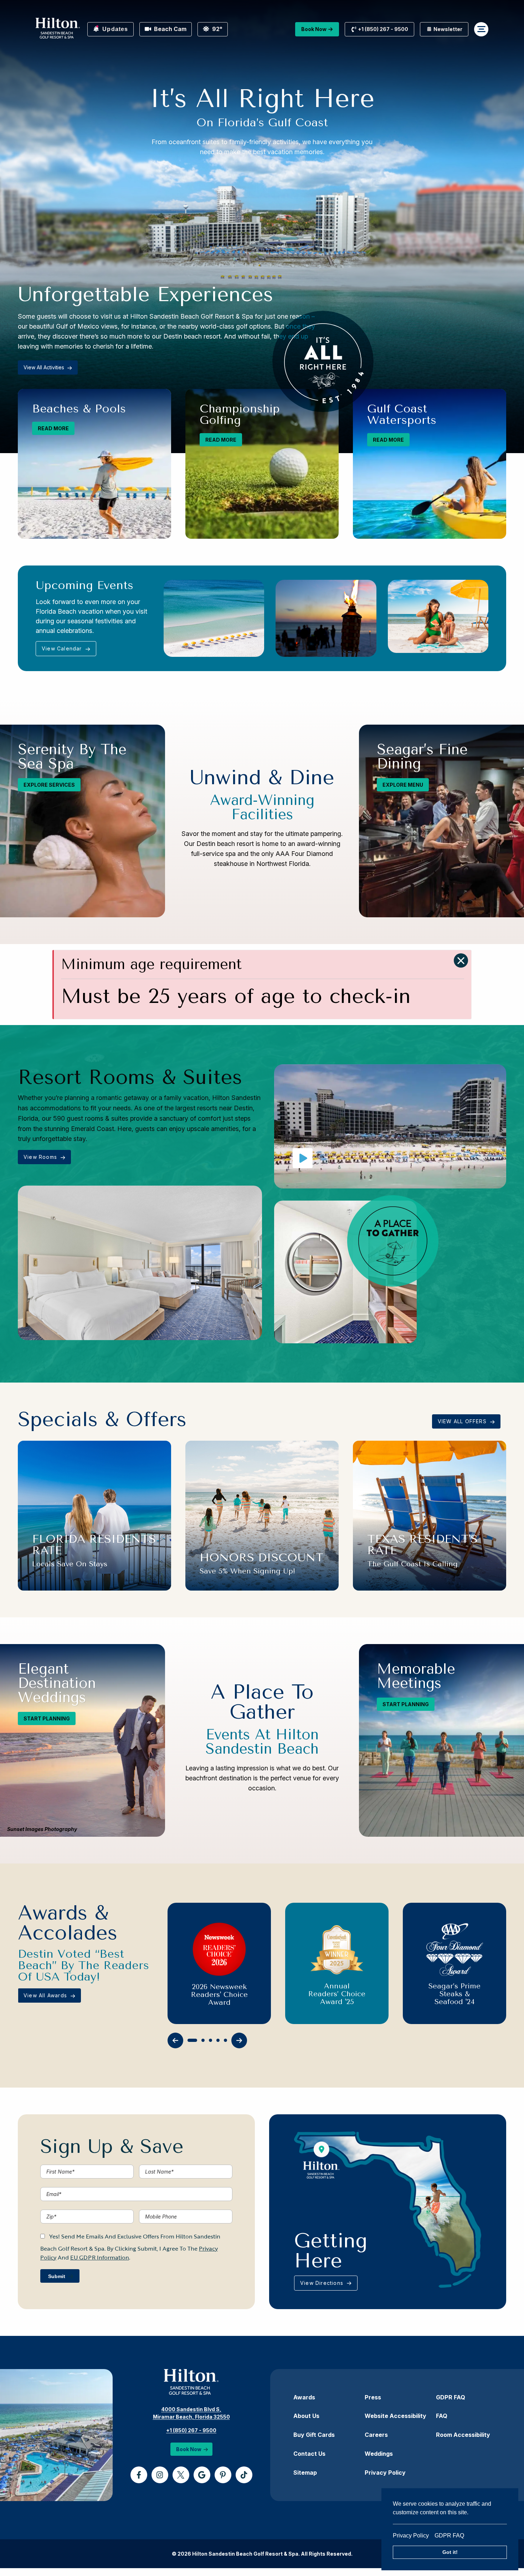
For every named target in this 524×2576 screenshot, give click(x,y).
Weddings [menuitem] (379, 2454)
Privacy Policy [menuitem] (385, 2473)
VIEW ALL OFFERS (463, 1421)
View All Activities (45, 367)
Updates (114, 29)
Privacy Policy (414, 2536)
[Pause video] (303, 1158)
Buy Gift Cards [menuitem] (314, 2435)
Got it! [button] (450, 2552)
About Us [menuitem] (306, 2416)
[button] (461, 960)
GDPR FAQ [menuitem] (451, 2397)
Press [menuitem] (373, 2397)
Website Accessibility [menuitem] (395, 2416)
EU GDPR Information (100, 2257)
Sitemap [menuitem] (305, 2473)
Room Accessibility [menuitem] (463, 2435)
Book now (314, 29)
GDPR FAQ (449, 2536)
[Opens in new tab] (139, 2475)
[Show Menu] (481, 29)
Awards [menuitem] (304, 2397)
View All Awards (46, 1995)
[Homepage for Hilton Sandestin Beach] (58, 29)
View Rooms (41, 1157)
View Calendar (63, 648)
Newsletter (447, 29)
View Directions (323, 2283)
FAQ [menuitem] (442, 2416)
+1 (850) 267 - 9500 (191, 2430)
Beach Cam (169, 29)
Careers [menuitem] (376, 2435)
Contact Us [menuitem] (309, 2454)
